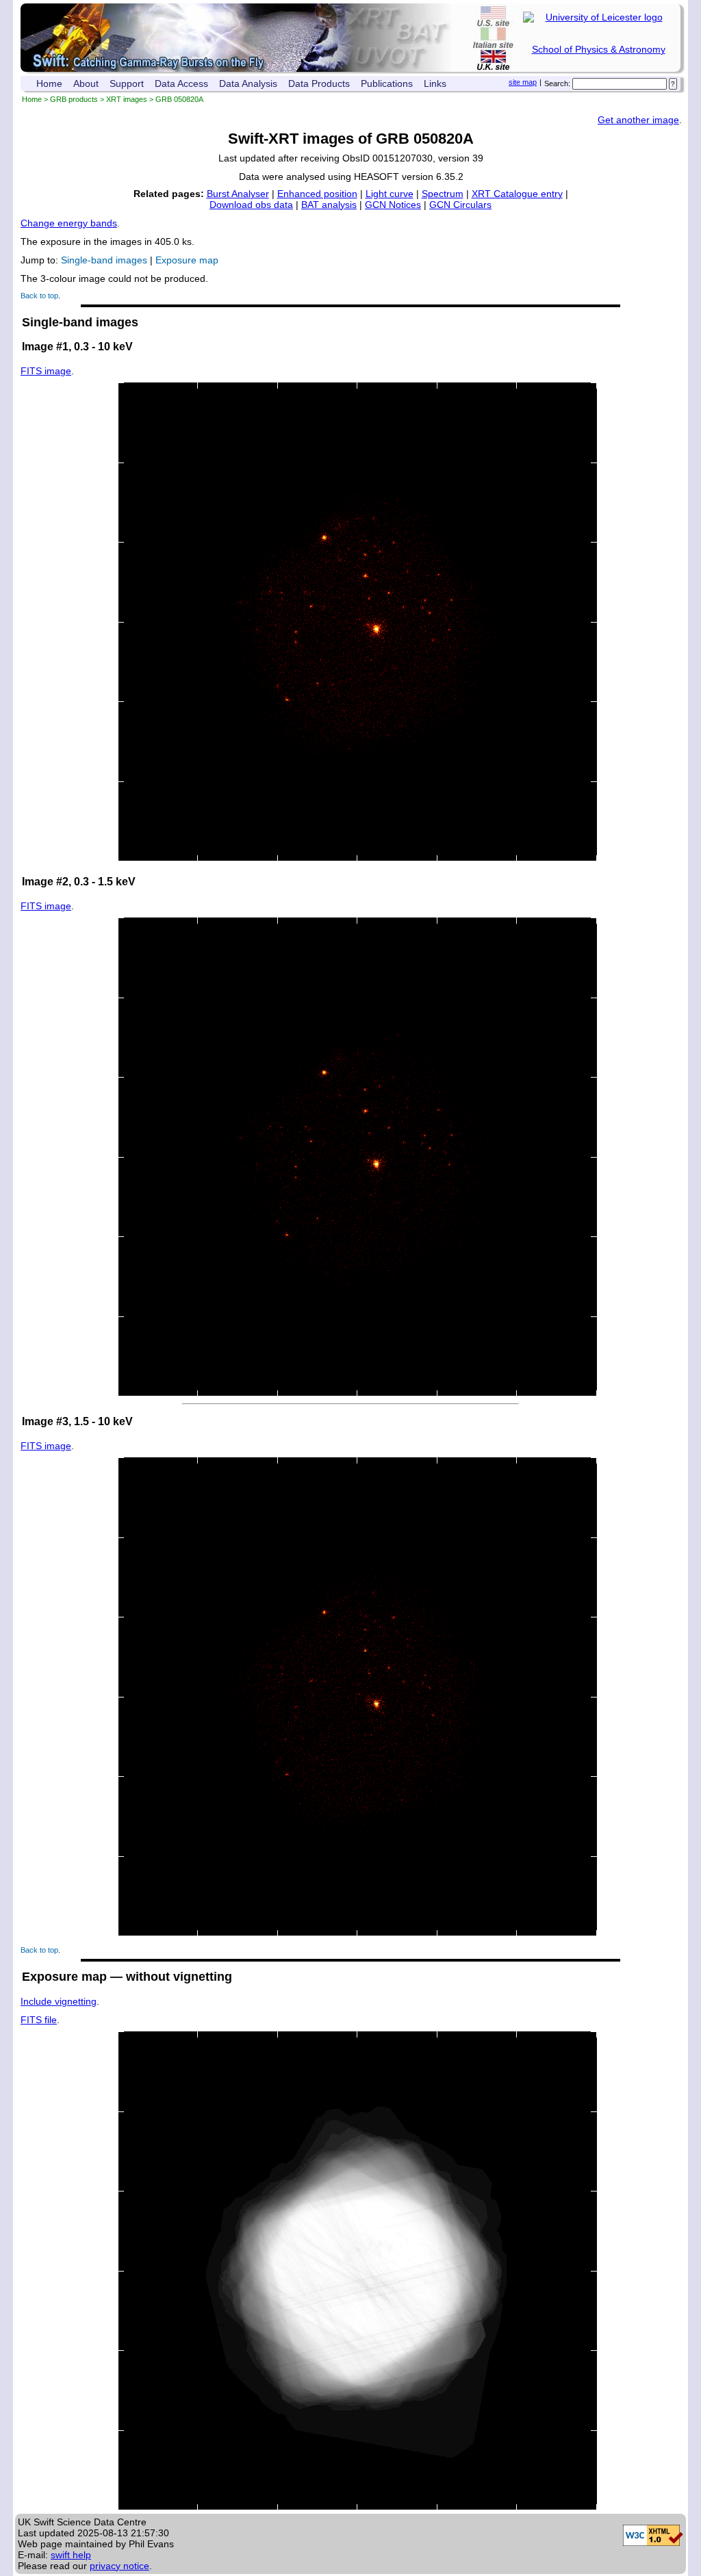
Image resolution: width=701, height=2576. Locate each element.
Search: (557, 83)
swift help (71, 2555)
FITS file (39, 2020)
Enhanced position (317, 194)
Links (435, 83)
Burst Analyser (238, 194)
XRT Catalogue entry (517, 194)
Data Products (319, 83)
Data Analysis (248, 83)
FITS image (46, 371)
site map (523, 82)
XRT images (127, 99)
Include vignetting (59, 2001)
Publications (387, 83)
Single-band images (104, 260)
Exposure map (187, 260)
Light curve (390, 194)
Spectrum (443, 194)
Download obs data (251, 205)
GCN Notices (393, 205)
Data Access (181, 83)
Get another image (638, 120)
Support (127, 83)
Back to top (39, 296)
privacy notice (119, 2566)
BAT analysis (329, 205)
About (86, 83)
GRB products (74, 99)
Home (49, 83)
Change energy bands (69, 223)
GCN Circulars (460, 205)
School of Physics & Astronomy (599, 49)
